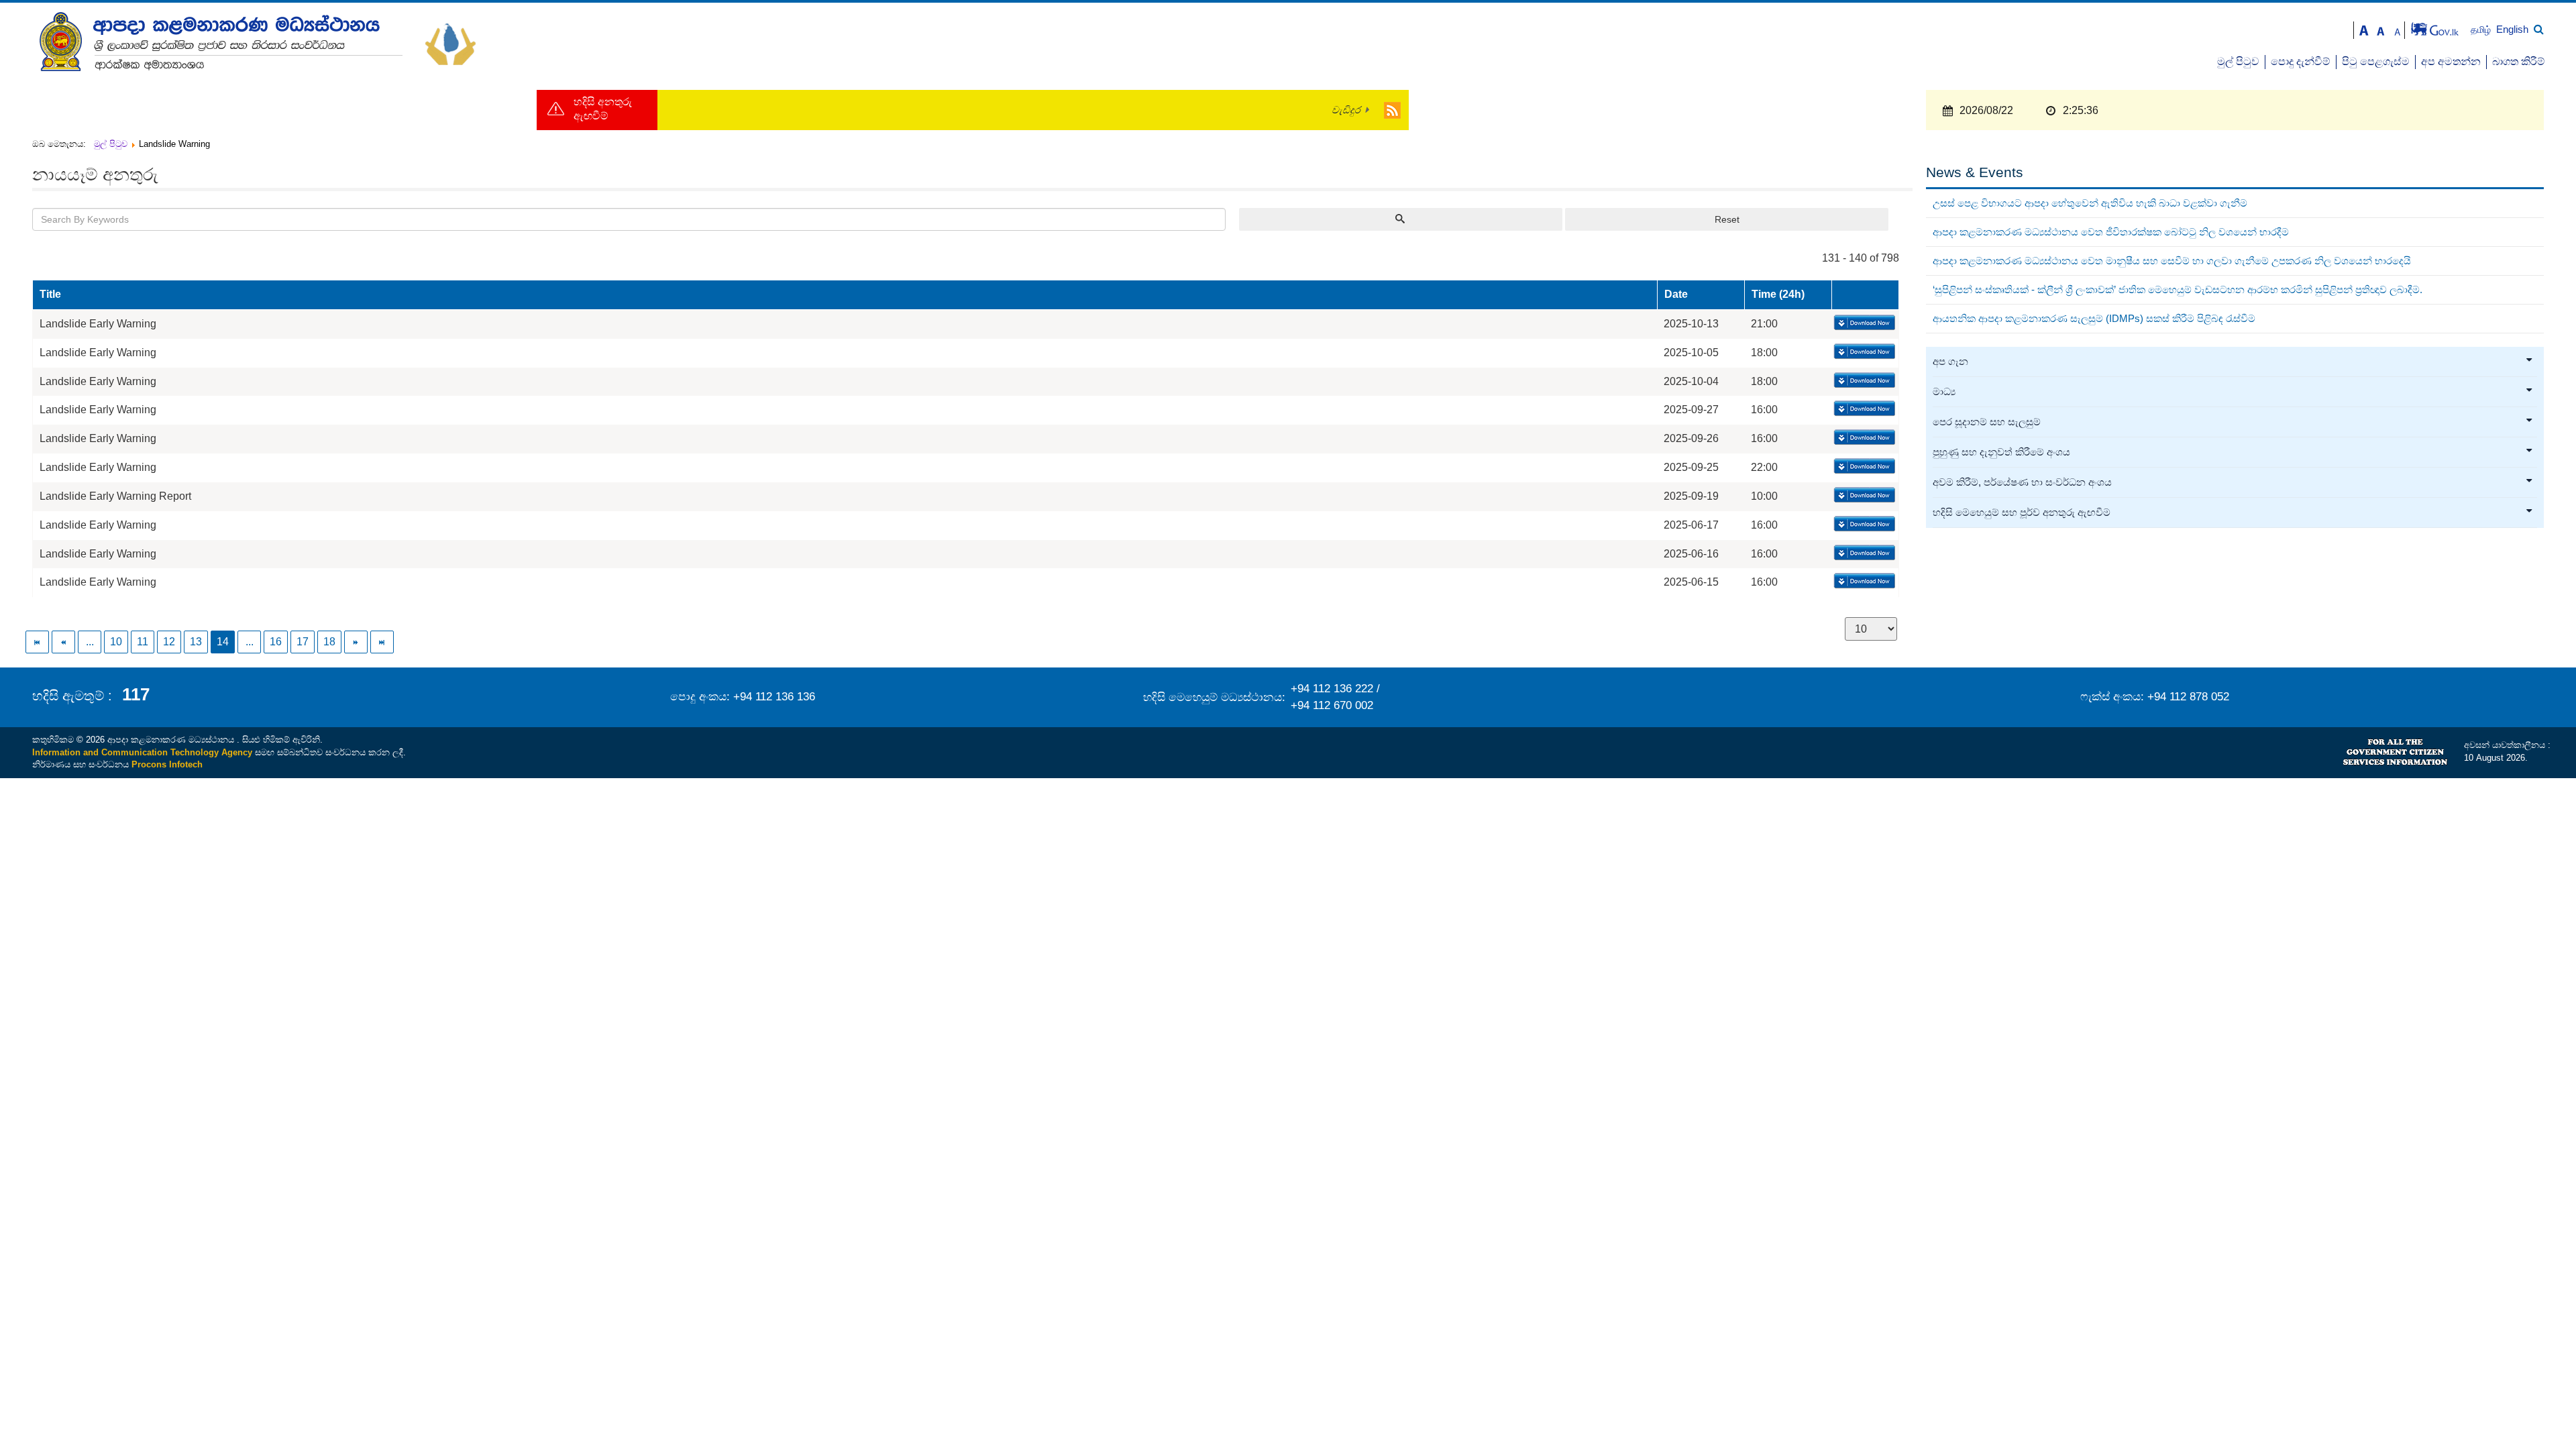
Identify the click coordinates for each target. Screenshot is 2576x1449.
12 (169, 642)
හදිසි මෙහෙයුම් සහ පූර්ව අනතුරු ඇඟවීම (2022, 513)
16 (276, 642)
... (90, 642)
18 (329, 642)
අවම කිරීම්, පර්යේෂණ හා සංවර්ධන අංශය (2022, 482)
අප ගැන (1950, 362)
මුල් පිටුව (2238, 61)
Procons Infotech (167, 764)
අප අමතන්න (2451, 61)
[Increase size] (2364, 29)
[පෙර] (64, 642)
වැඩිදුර (1346, 110)
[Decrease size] (2398, 29)
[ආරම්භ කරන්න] (38, 642)
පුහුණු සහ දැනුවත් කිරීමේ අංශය (2001, 452)
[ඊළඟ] (357, 642)
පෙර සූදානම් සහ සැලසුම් (1987, 422)
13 (196, 642)
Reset (1727, 219)
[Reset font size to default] (2381, 29)
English (2512, 29)
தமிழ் (2482, 30)
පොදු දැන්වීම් (2301, 61)
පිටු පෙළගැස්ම (2376, 61)
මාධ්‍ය (1944, 392)
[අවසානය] (383, 642)
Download (1863, 323)
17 (303, 642)
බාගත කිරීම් (2519, 61)
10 (116, 642)
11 (143, 642)
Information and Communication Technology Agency (142, 752)
